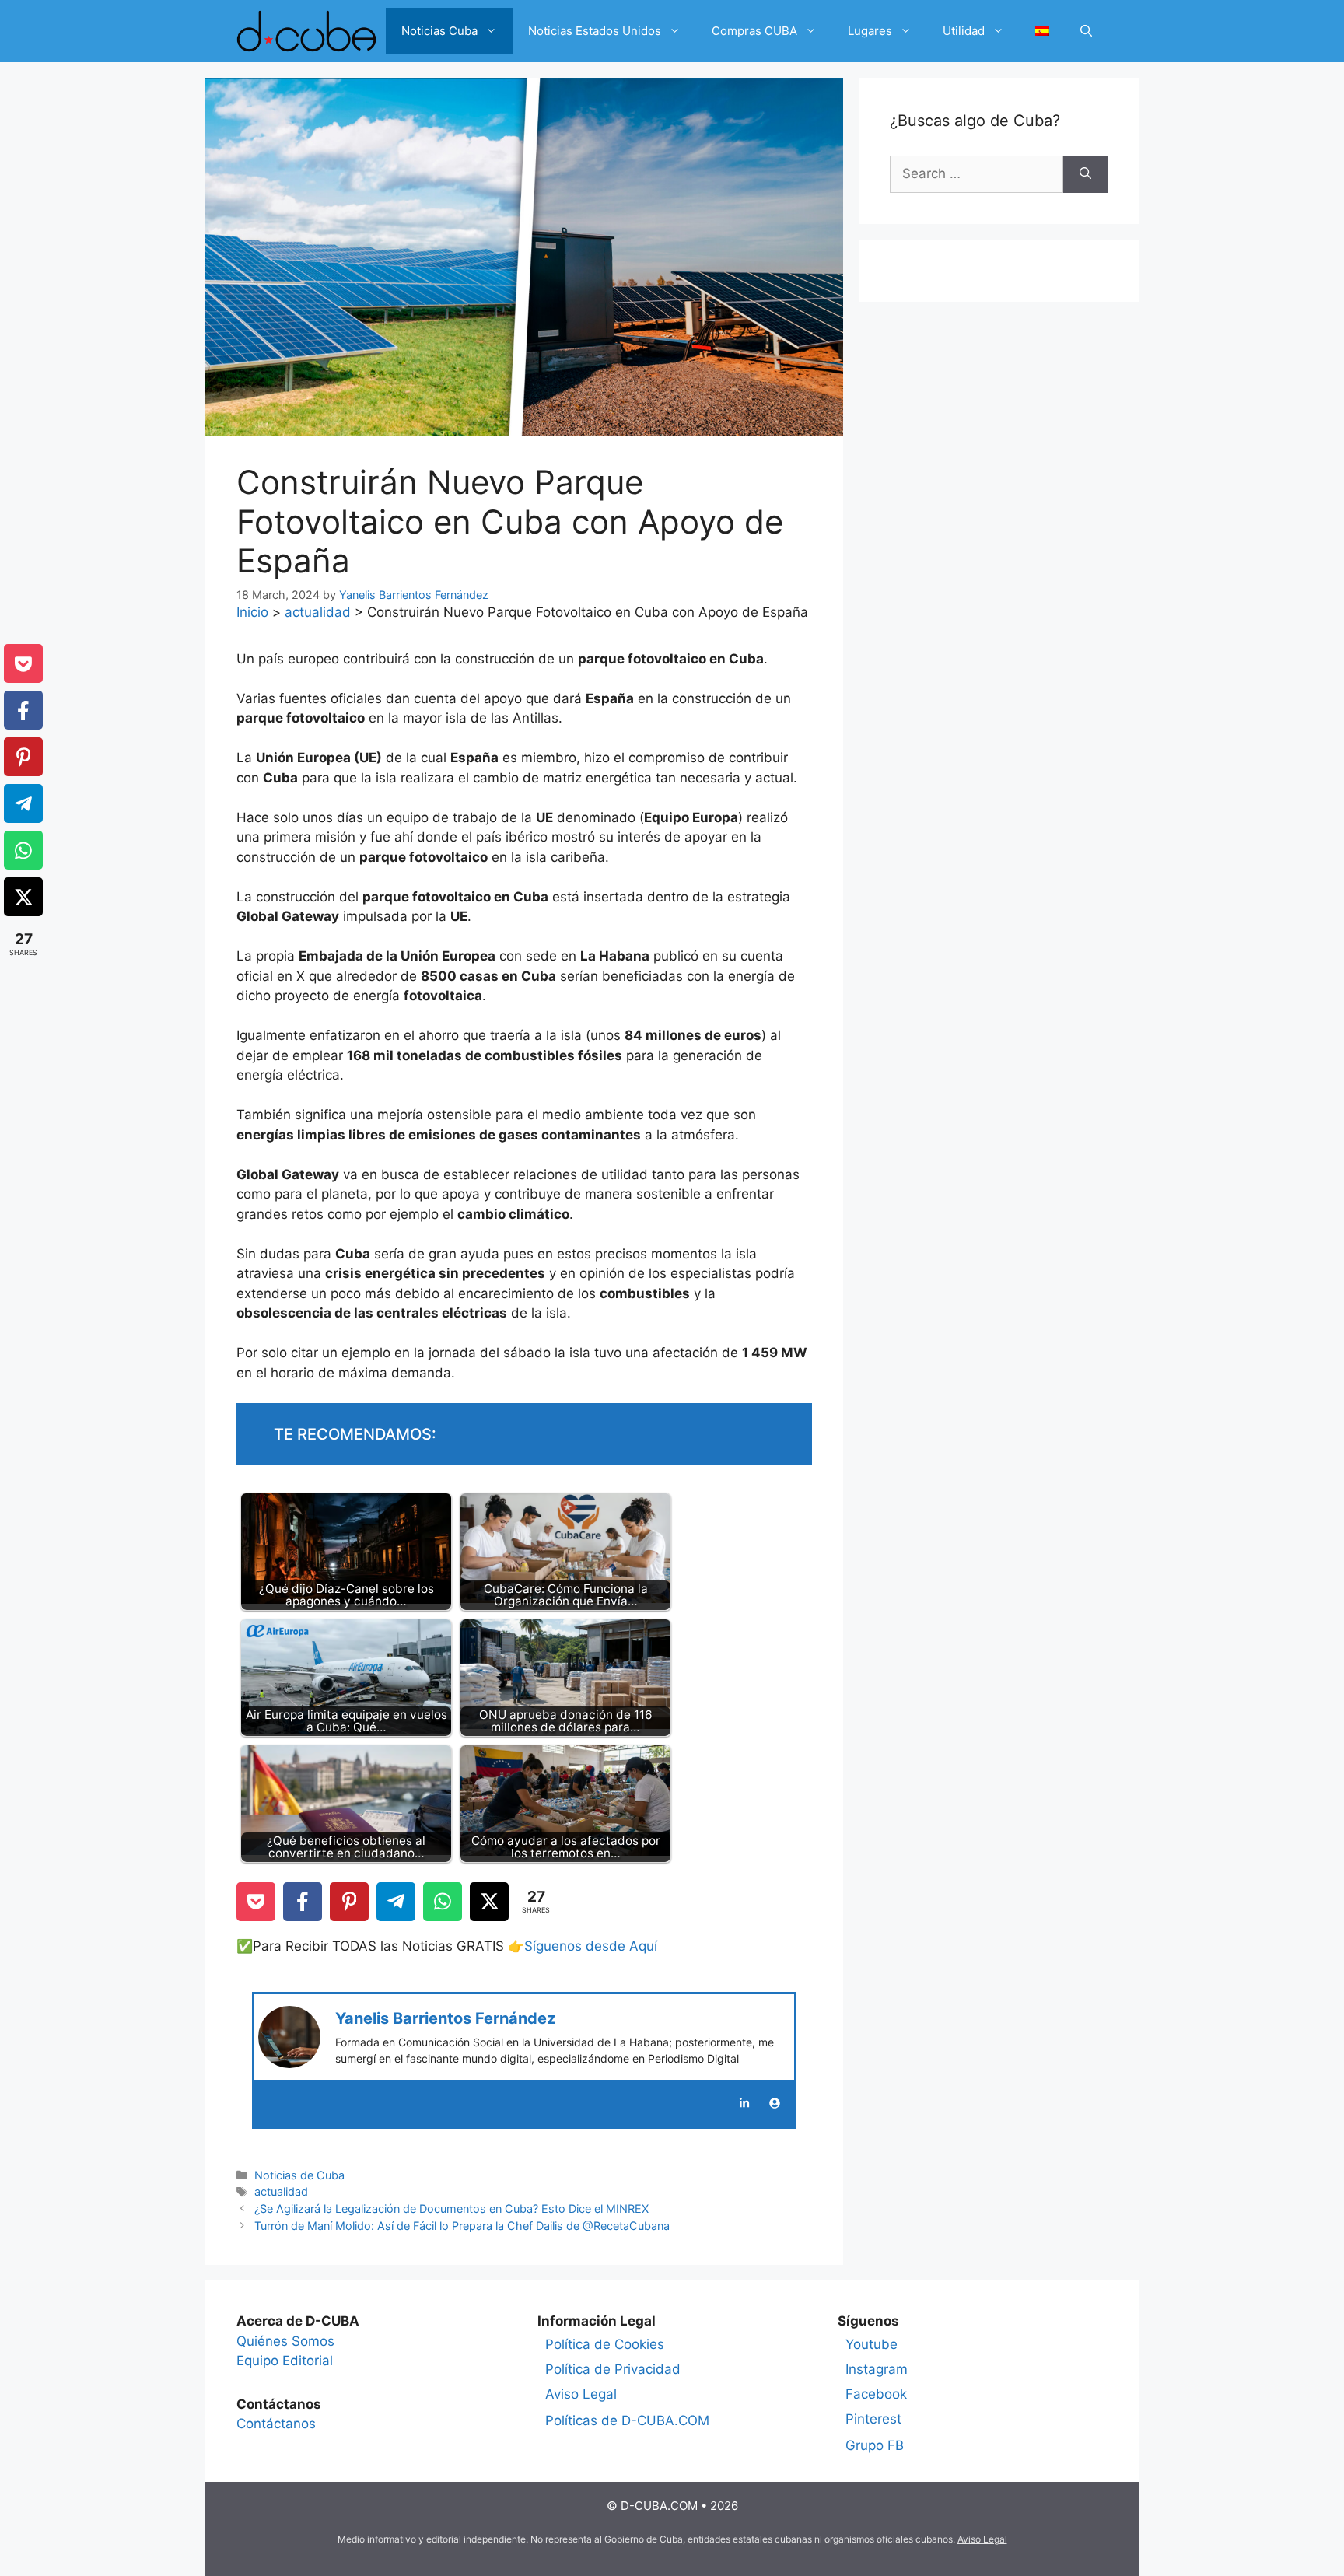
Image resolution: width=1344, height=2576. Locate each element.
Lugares (870, 31)
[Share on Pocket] (256, 1902)
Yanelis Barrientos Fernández (445, 2018)
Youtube (871, 2344)
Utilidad (964, 31)
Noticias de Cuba (299, 2175)
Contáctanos (276, 2424)
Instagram (877, 2369)
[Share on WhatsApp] (443, 1902)
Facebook (876, 2394)
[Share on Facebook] (303, 1902)
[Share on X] (489, 1902)
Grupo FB (875, 2445)
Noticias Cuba (439, 31)
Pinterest (873, 2419)
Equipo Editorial (285, 2361)
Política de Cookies (605, 2344)
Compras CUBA (754, 31)
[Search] (1085, 174)
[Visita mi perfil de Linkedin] (744, 2103)
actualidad (318, 612)
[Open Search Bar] (1086, 31)
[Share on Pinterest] (349, 1902)
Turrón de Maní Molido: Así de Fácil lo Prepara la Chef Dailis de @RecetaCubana (462, 2226)
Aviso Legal (581, 2394)
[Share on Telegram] (396, 1902)
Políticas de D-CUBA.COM (627, 2420)
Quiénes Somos (285, 2341)
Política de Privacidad (613, 2369)
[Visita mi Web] (775, 2103)
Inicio (252, 612)
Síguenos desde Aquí (591, 1946)
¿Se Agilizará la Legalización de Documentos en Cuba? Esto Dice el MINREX (451, 2208)
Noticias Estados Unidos (595, 31)
